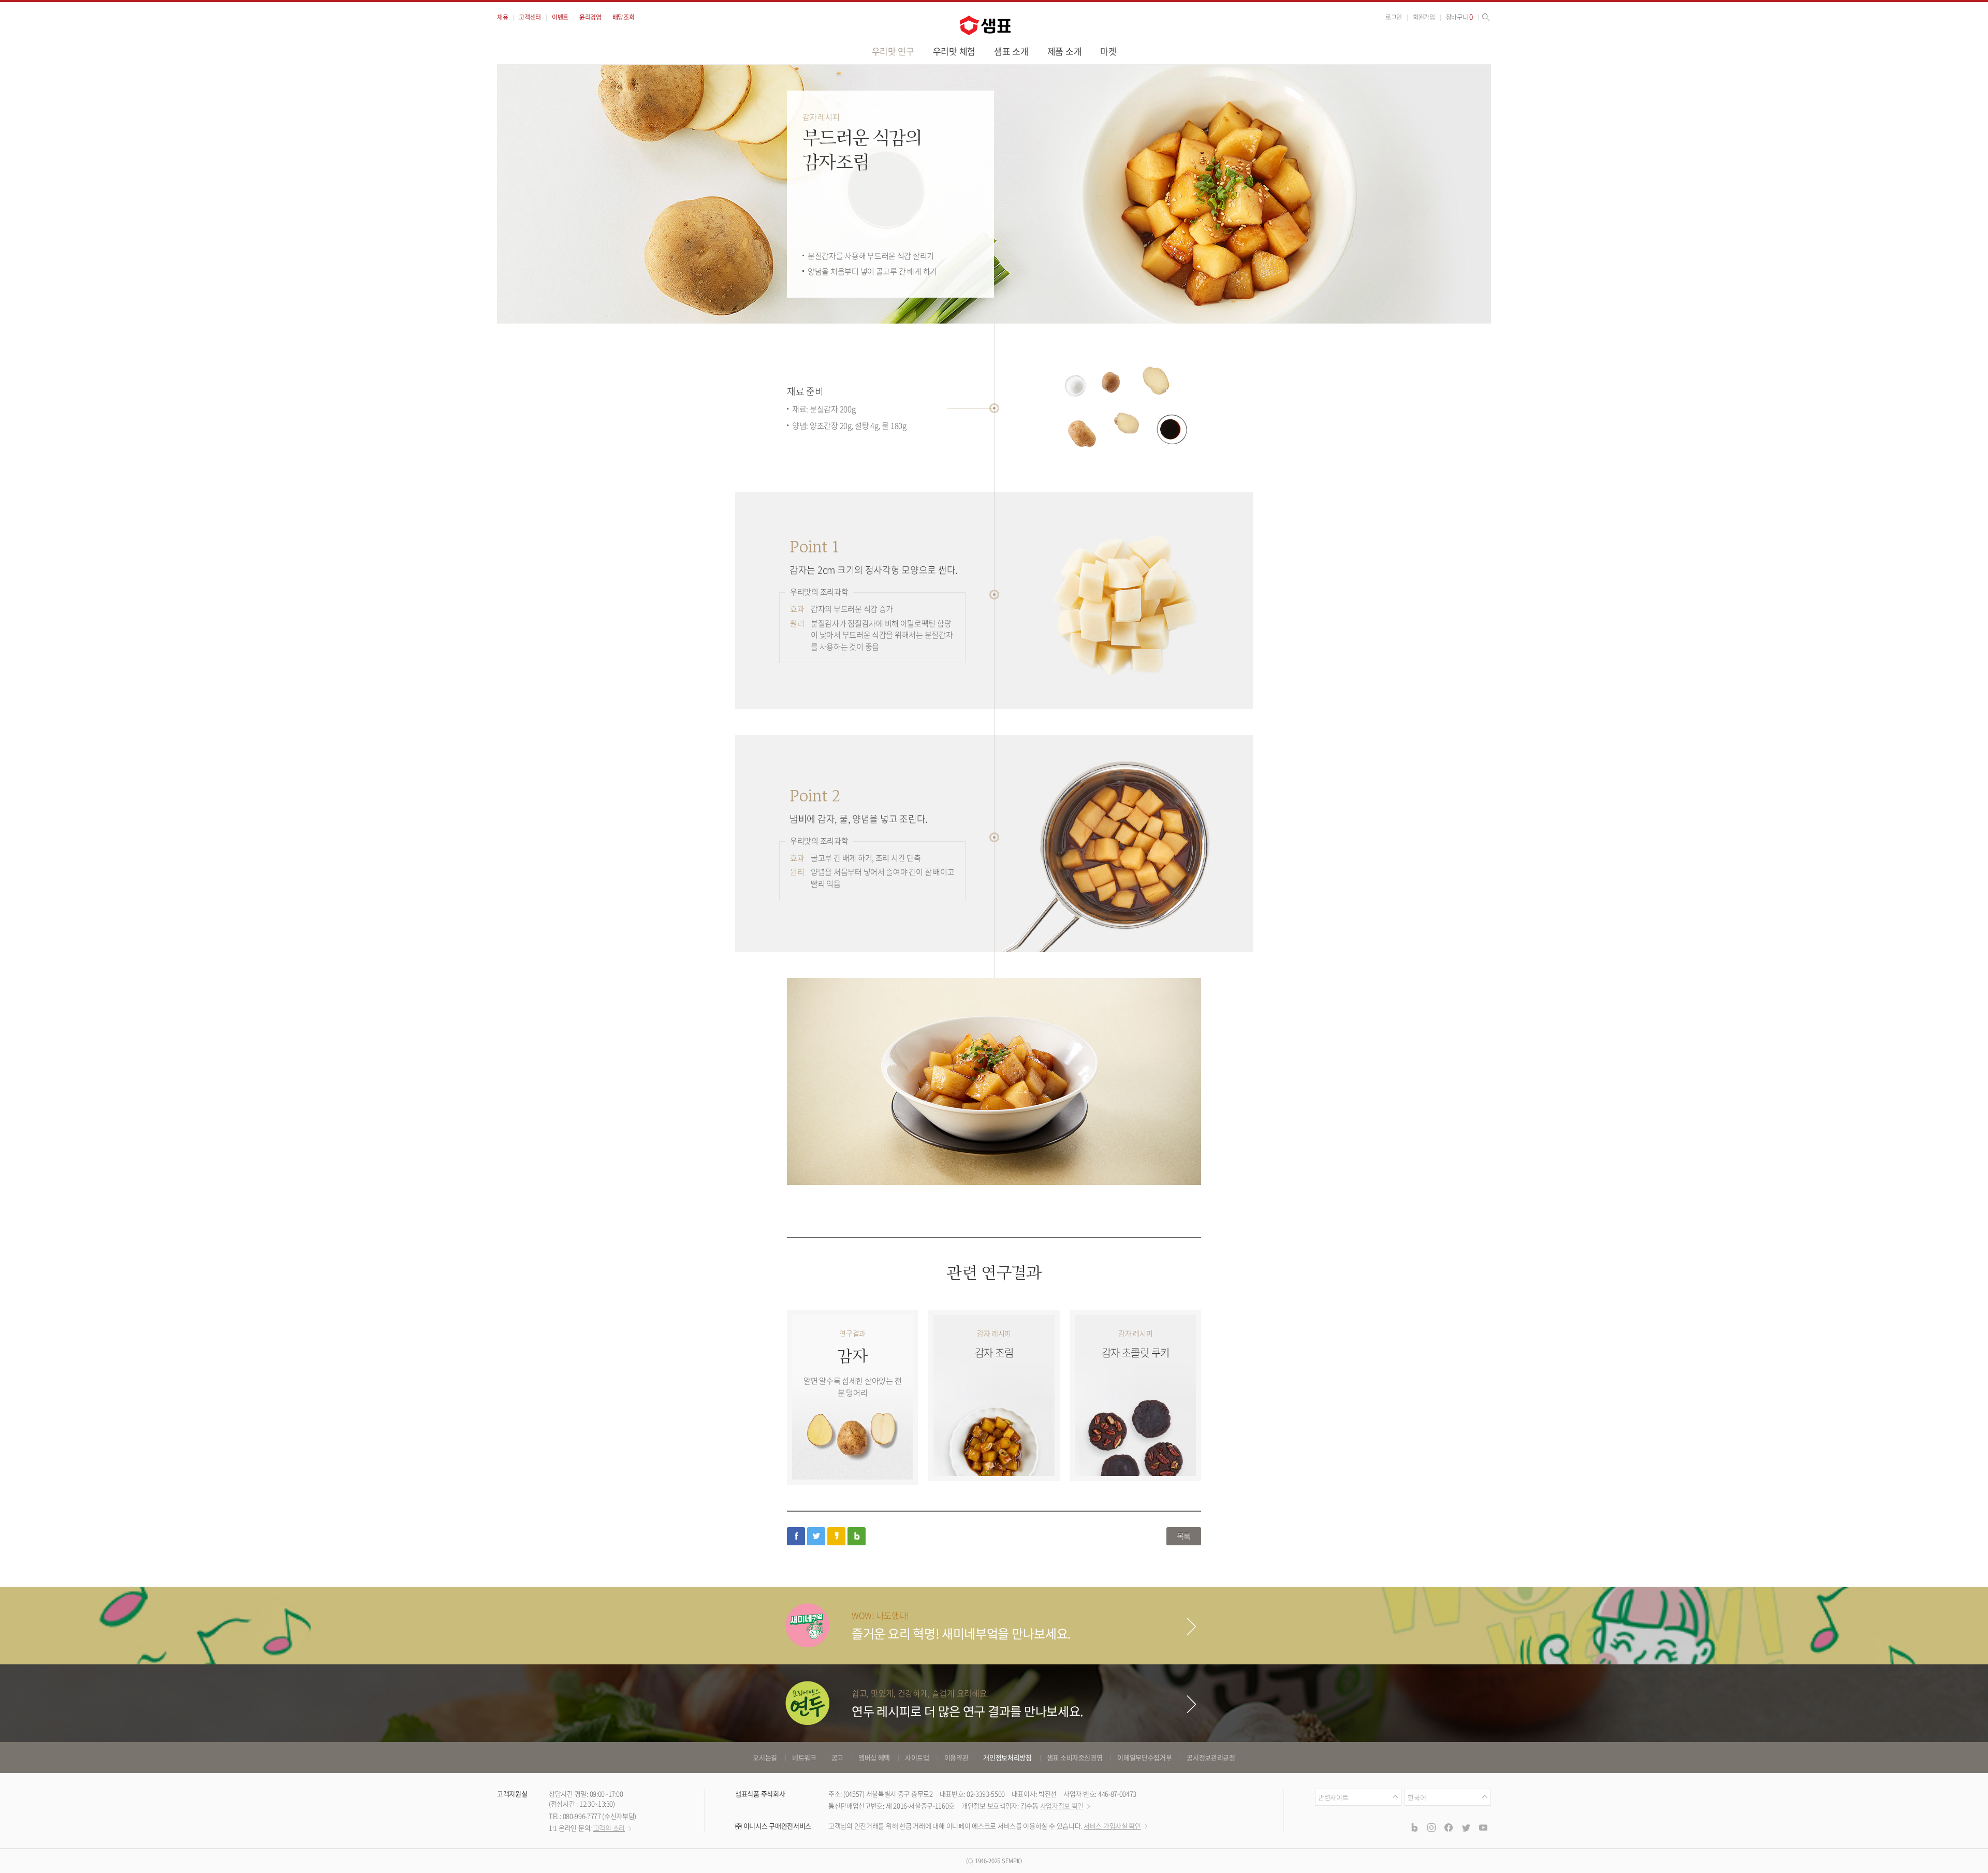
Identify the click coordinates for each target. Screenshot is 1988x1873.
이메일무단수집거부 (1144, 1757)
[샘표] (985, 25)
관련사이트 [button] (1333, 1797)
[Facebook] (1449, 1827)
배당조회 (624, 17)
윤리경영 (590, 17)
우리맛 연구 (893, 51)
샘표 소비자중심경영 (1075, 1757)
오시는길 (765, 1757)
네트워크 (804, 1757)
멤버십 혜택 (874, 1757)
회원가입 (1424, 17)
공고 (837, 1757)
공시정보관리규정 (1211, 1757)
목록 (1184, 1536)
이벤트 (560, 17)
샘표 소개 (1011, 51)
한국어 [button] (1417, 1797)
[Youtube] (1483, 1827)
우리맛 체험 (954, 51)
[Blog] (1414, 1827)
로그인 (1394, 17)
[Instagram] (1431, 1827)
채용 (502, 17)
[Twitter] (1466, 1827)
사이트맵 (917, 1757)
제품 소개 (1065, 51)
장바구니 (1459, 17)
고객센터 (530, 17)
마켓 (1108, 51)
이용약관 (956, 1757)
